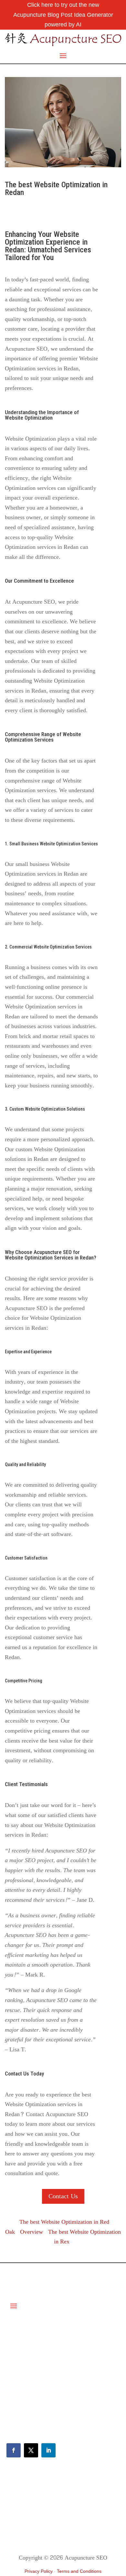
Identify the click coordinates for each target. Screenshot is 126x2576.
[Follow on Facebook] (14, 2450)
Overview (31, 2232)
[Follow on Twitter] (31, 2450)
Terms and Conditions (79, 2571)
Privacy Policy (39, 2571)
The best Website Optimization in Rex (84, 2237)
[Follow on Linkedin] (48, 2450)
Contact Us (63, 2196)
